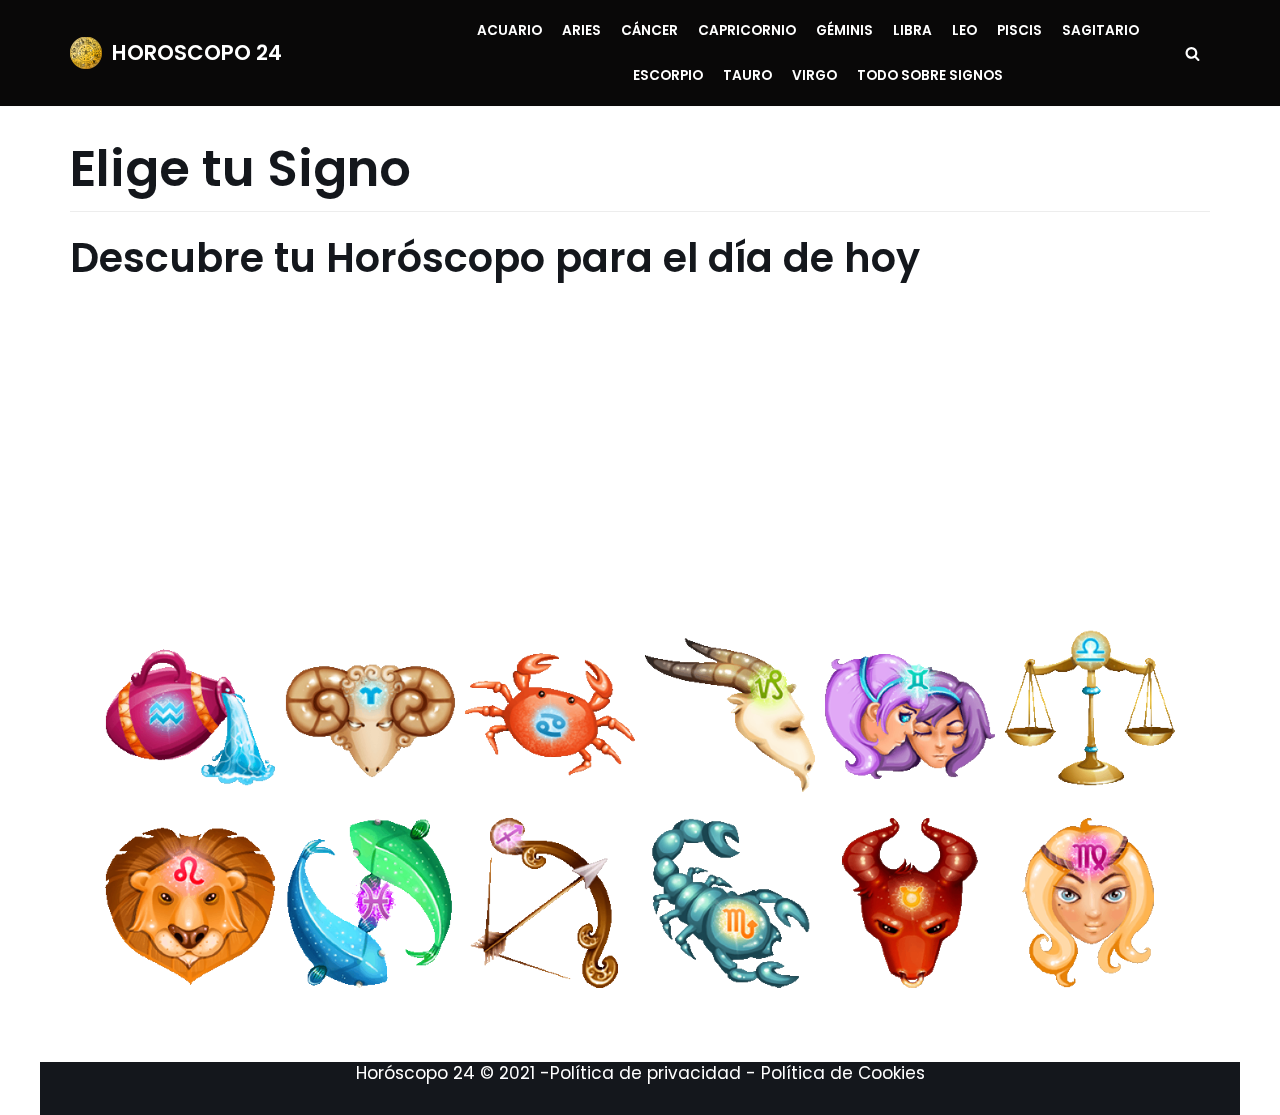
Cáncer (649, 30)
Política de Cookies (843, 1073)
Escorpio (668, 75)
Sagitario (1100, 30)
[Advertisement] (627, 454)
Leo (964, 30)
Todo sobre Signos (930, 75)
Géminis (844, 30)
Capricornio (747, 30)
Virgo (814, 75)
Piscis (1019, 30)
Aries (581, 30)
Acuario (509, 30)
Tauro (747, 75)
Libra (912, 30)
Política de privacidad (645, 1073)
